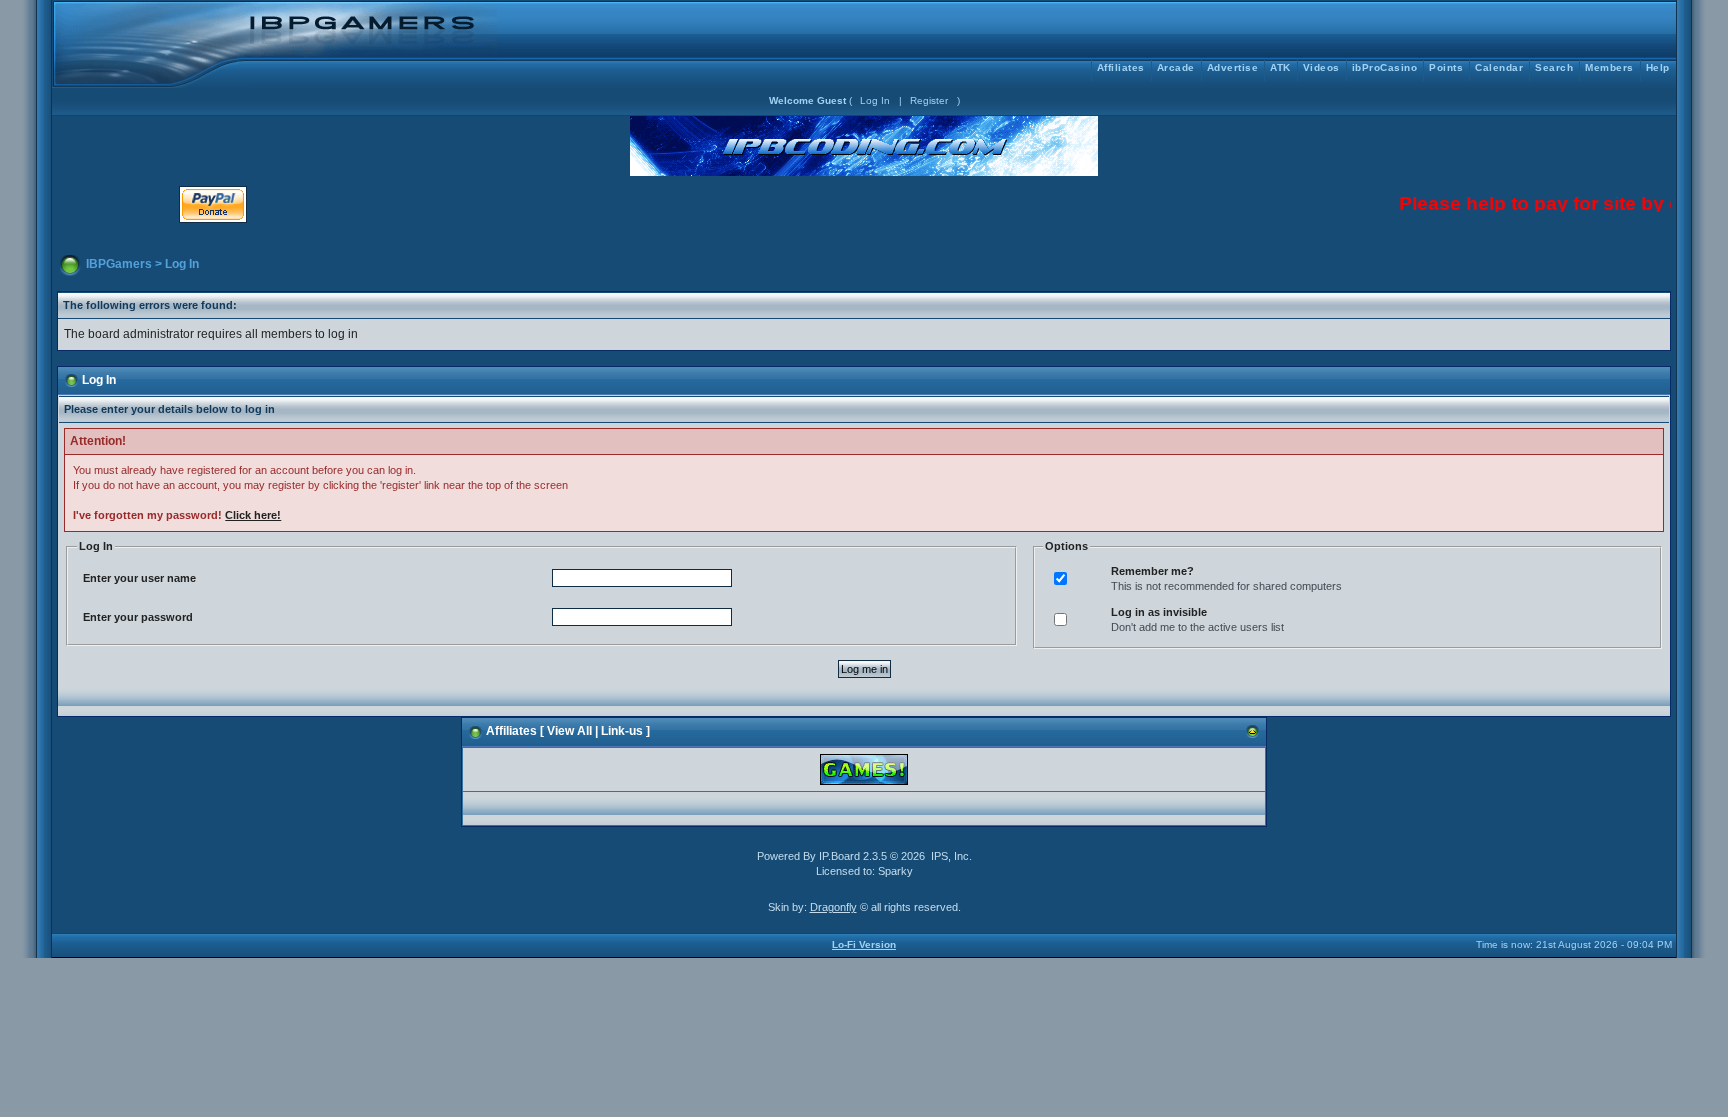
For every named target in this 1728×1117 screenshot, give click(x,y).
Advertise (1233, 67)
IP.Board (839, 856)
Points (1446, 67)
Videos (1321, 67)
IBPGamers (119, 264)
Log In (875, 100)
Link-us (622, 731)
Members (1609, 67)
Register (929, 100)
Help (1658, 67)
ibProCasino (1385, 67)
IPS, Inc (950, 856)
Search (1554, 67)
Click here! (253, 515)
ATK (1280, 67)
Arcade (1176, 67)
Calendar (1499, 67)
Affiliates (1121, 67)
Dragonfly (833, 907)
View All (569, 731)
